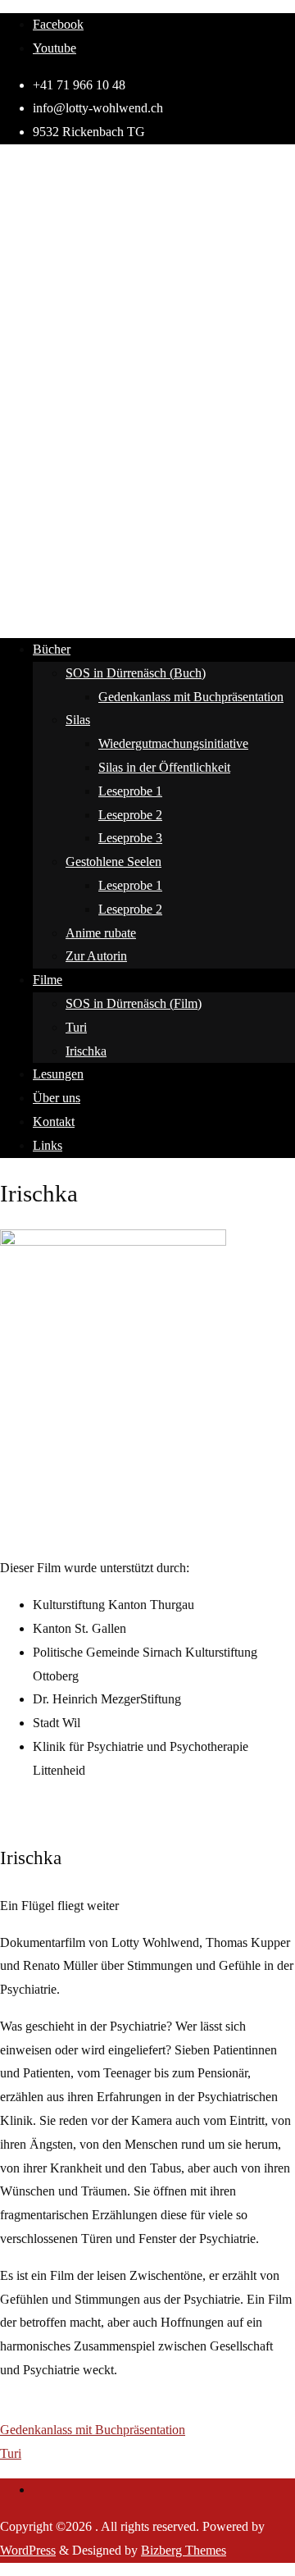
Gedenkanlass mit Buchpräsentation (93, 2430)
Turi (11, 2453)
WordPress (28, 2550)
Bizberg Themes (184, 2550)
